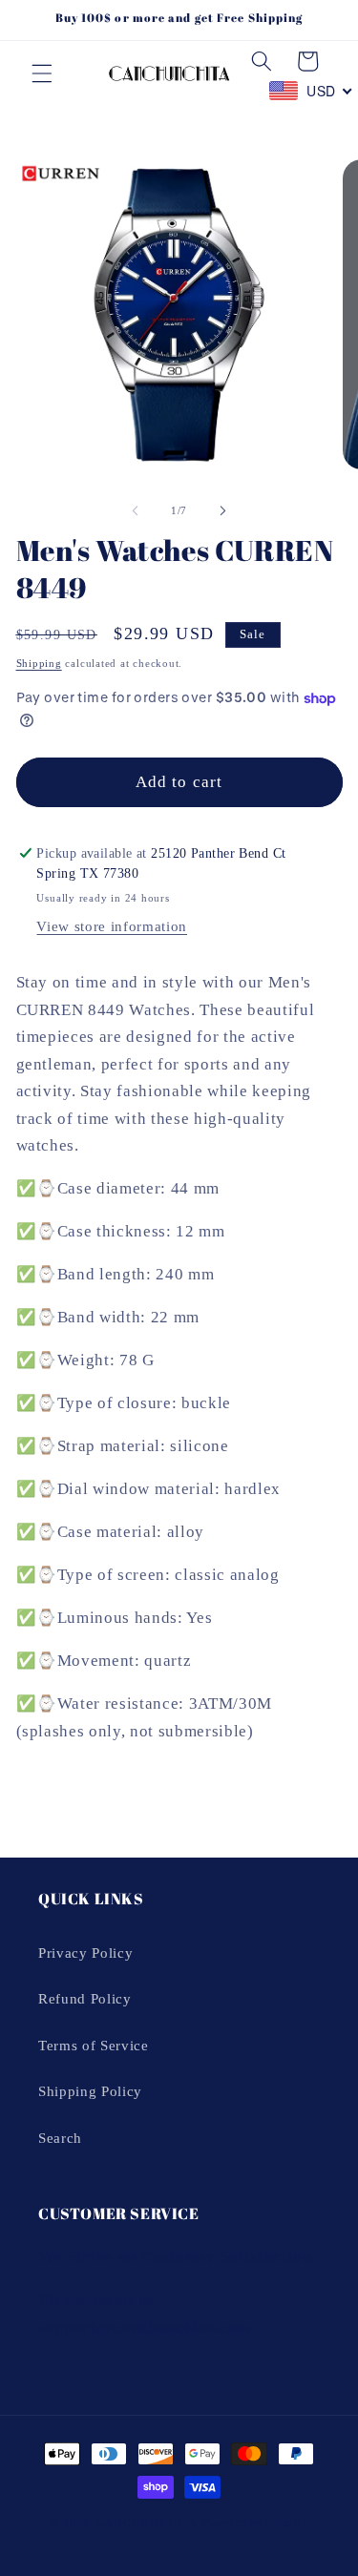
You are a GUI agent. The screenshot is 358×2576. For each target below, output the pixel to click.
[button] (42, 73)
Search (60, 2138)
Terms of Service (94, 2045)
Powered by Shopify (255, 2523)
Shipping (39, 663)
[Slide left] (135, 510)
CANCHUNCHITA (147, 2523)
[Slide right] (223, 510)
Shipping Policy (90, 2091)
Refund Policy (85, 1998)
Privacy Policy (85, 1953)
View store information (112, 926)
